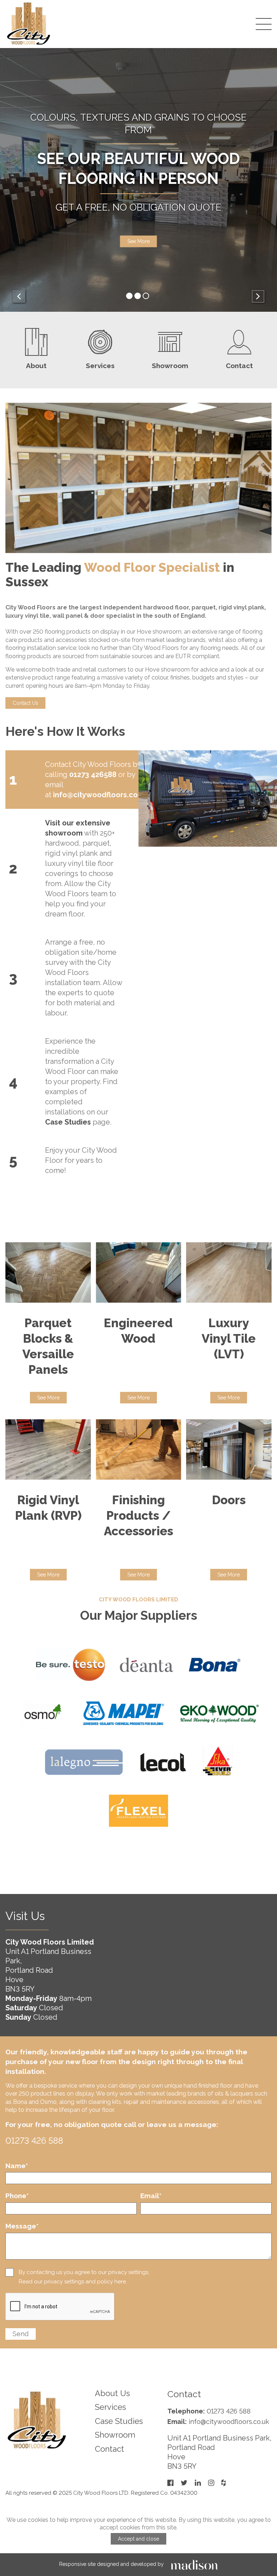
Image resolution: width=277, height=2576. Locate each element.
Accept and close (138, 2539)
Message (22, 2226)
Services (110, 2407)
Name (17, 2166)
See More (48, 1398)
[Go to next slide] (258, 296)
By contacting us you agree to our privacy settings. (84, 2272)
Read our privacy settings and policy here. (73, 2282)
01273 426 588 (34, 2141)
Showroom (115, 2435)
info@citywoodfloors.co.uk (100, 795)
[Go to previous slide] (19, 296)
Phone (17, 2196)
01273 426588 (93, 774)
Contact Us (138, 235)
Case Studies (119, 2421)
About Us (112, 2393)
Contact (109, 2449)
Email (151, 2196)
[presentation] (60, 2307)
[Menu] (264, 24)
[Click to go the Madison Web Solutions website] (194, 2564)
